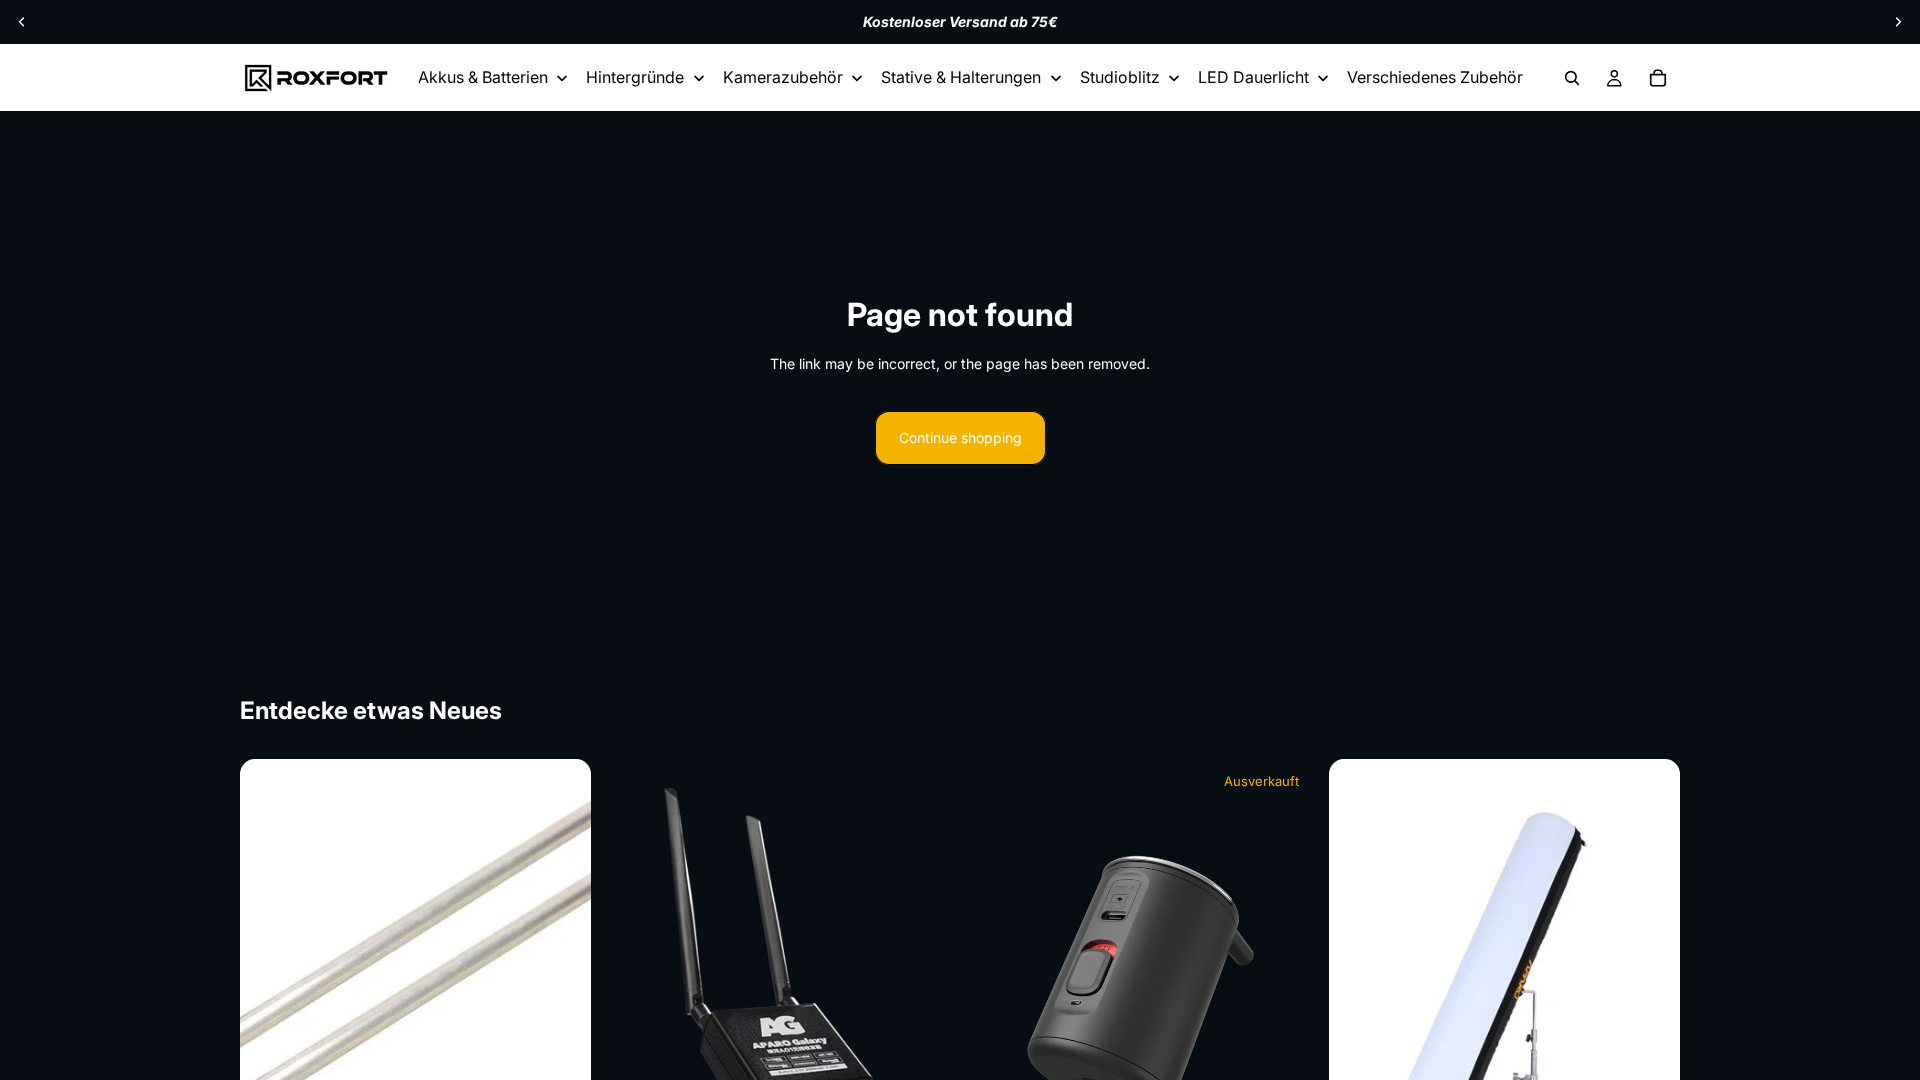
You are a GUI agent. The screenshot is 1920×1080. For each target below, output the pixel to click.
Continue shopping (960, 437)
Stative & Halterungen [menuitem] (961, 77)
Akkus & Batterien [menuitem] (483, 77)
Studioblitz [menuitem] (1120, 77)
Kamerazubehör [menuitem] (783, 77)
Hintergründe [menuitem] (635, 77)
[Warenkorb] (1658, 78)
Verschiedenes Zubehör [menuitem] (1435, 77)
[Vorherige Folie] (22, 22)
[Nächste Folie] (1898, 22)
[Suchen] (1572, 78)
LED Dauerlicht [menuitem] (1253, 77)
